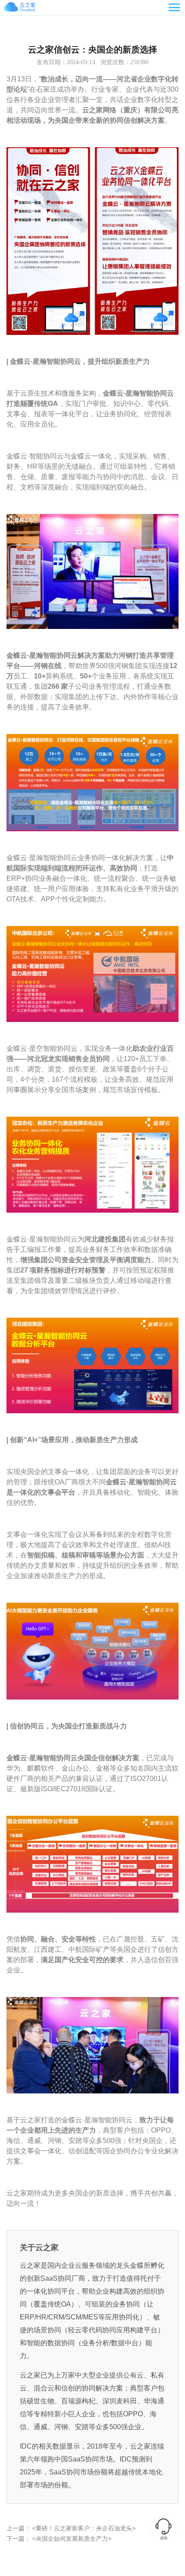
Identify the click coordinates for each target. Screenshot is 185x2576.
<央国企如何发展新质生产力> (71, 2539)
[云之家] (30, 8)
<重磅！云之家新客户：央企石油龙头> (83, 2528)
